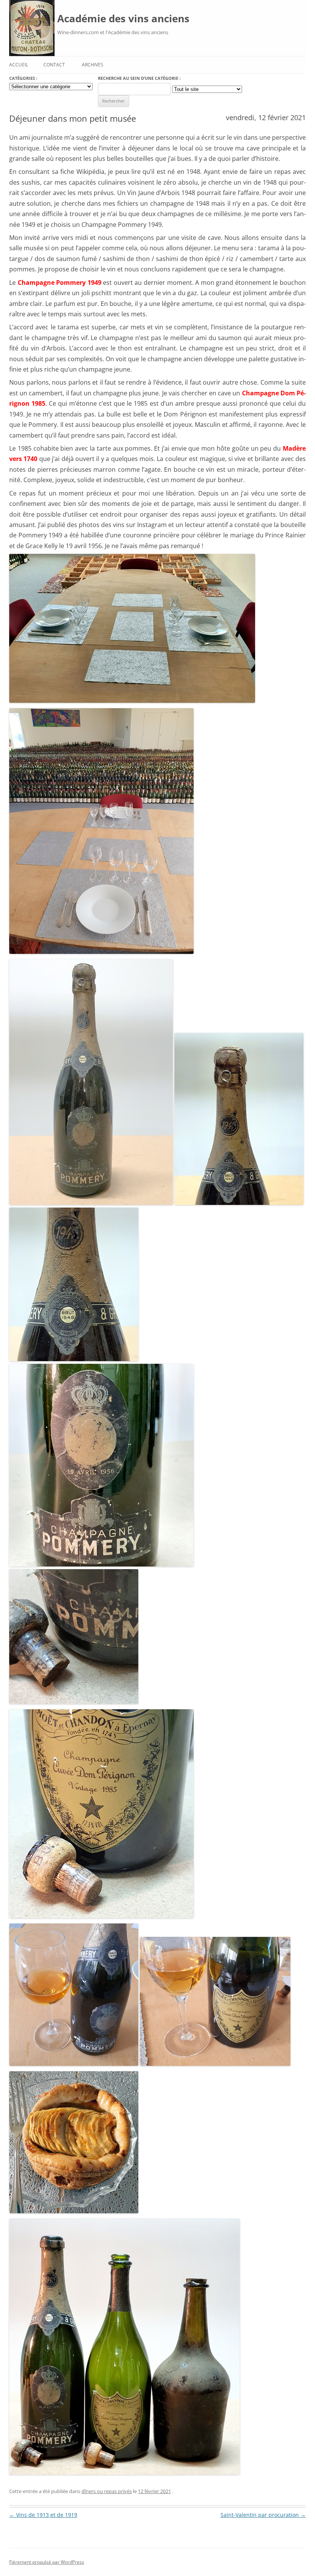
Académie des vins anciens (123, 18)
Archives (93, 65)
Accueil (19, 65)
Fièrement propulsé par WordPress (47, 2562)
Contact (54, 65)
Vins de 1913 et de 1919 (43, 2515)
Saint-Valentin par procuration (263, 2515)
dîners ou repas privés (107, 2491)
